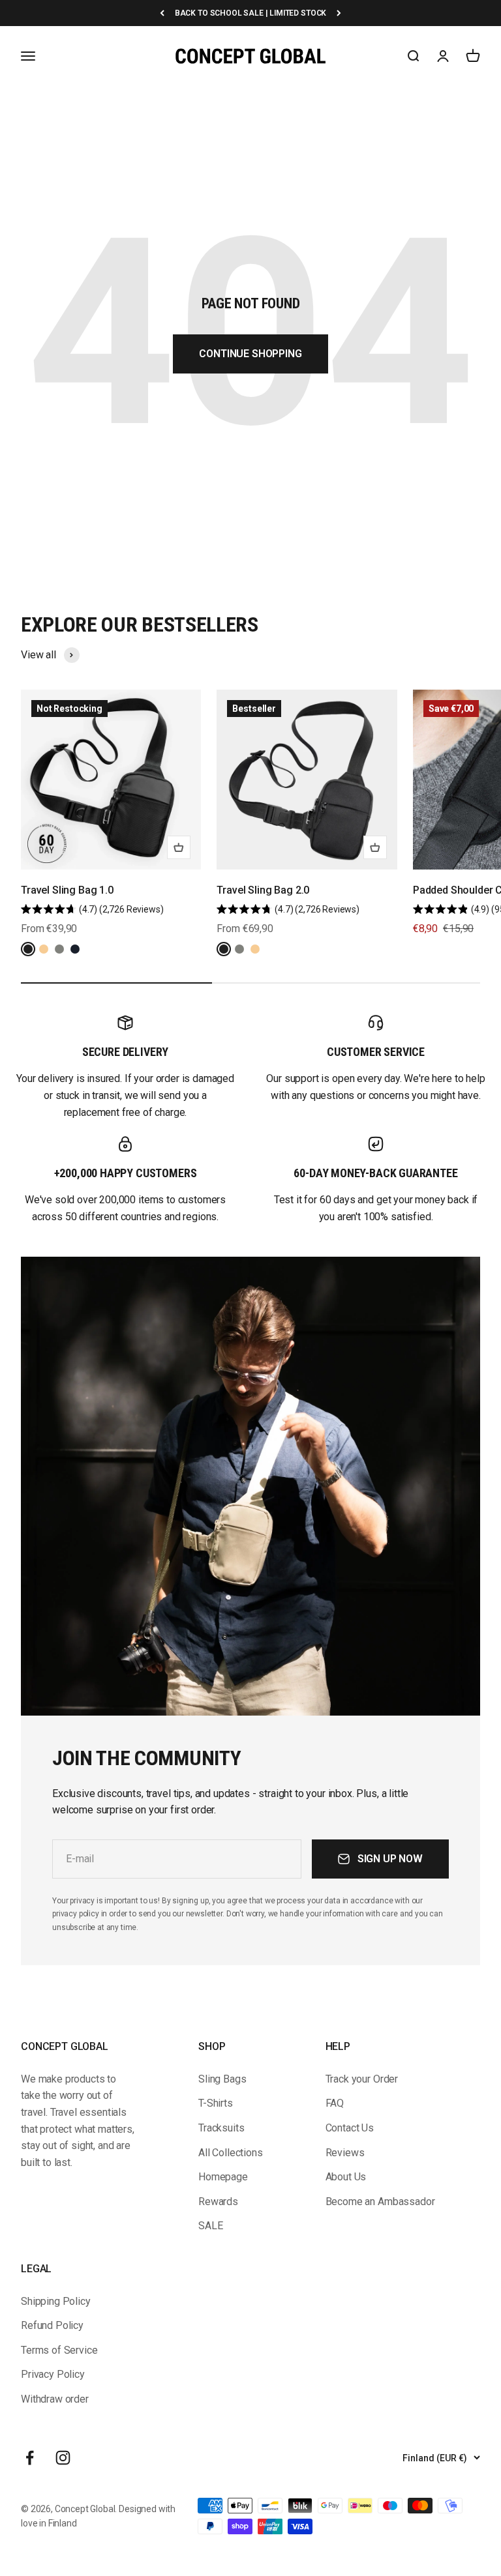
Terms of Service (59, 2350)
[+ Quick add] (179, 847)
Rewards (218, 2202)
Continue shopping (250, 354)
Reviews (345, 2153)
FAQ (335, 2103)
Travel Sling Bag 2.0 (263, 890)
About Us (346, 2177)
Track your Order (362, 2079)
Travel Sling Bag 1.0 (67, 890)
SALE (210, 2226)
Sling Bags (222, 2079)
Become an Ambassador (380, 2202)
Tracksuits (221, 2128)
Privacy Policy (53, 2374)
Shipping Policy (56, 2301)
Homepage (223, 2177)
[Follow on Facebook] (30, 2458)
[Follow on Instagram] (63, 2458)
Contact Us (350, 2128)
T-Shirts (216, 2103)
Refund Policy (52, 2325)
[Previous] (162, 13)
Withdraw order (55, 2399)
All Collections (231, 2153)
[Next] (339, 13)
